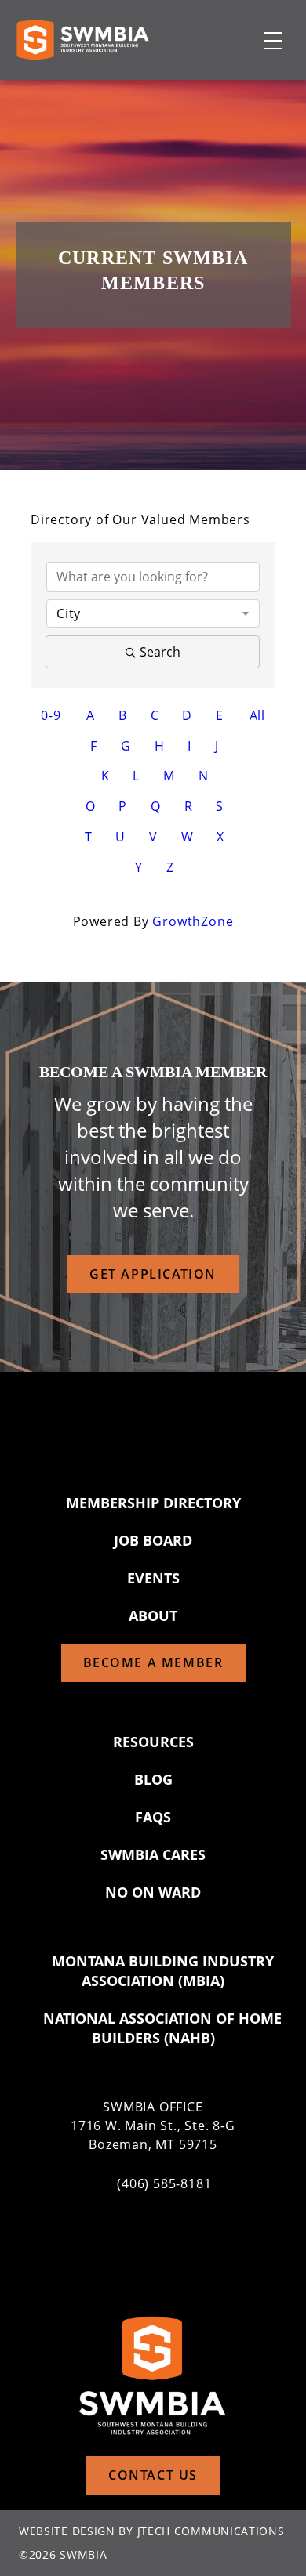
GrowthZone (193, 921)
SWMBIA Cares (153, 1854)
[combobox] (153, 613)
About (153, 1615)
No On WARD (153, 1892)
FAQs (153, 1817)
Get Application (153, 1274)
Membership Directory (153, 1503)
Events (153, 1578)
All (257, 715)
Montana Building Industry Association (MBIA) (163, 1971)
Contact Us (153, 2475)
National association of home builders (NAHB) (162, 2028)
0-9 (51, 715)
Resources (153, 1742)
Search (160, 652)
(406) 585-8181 (164, 2183)
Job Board (153, 1540)
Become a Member (153, 1662)
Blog (153, 1779)
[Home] (82, 40)
